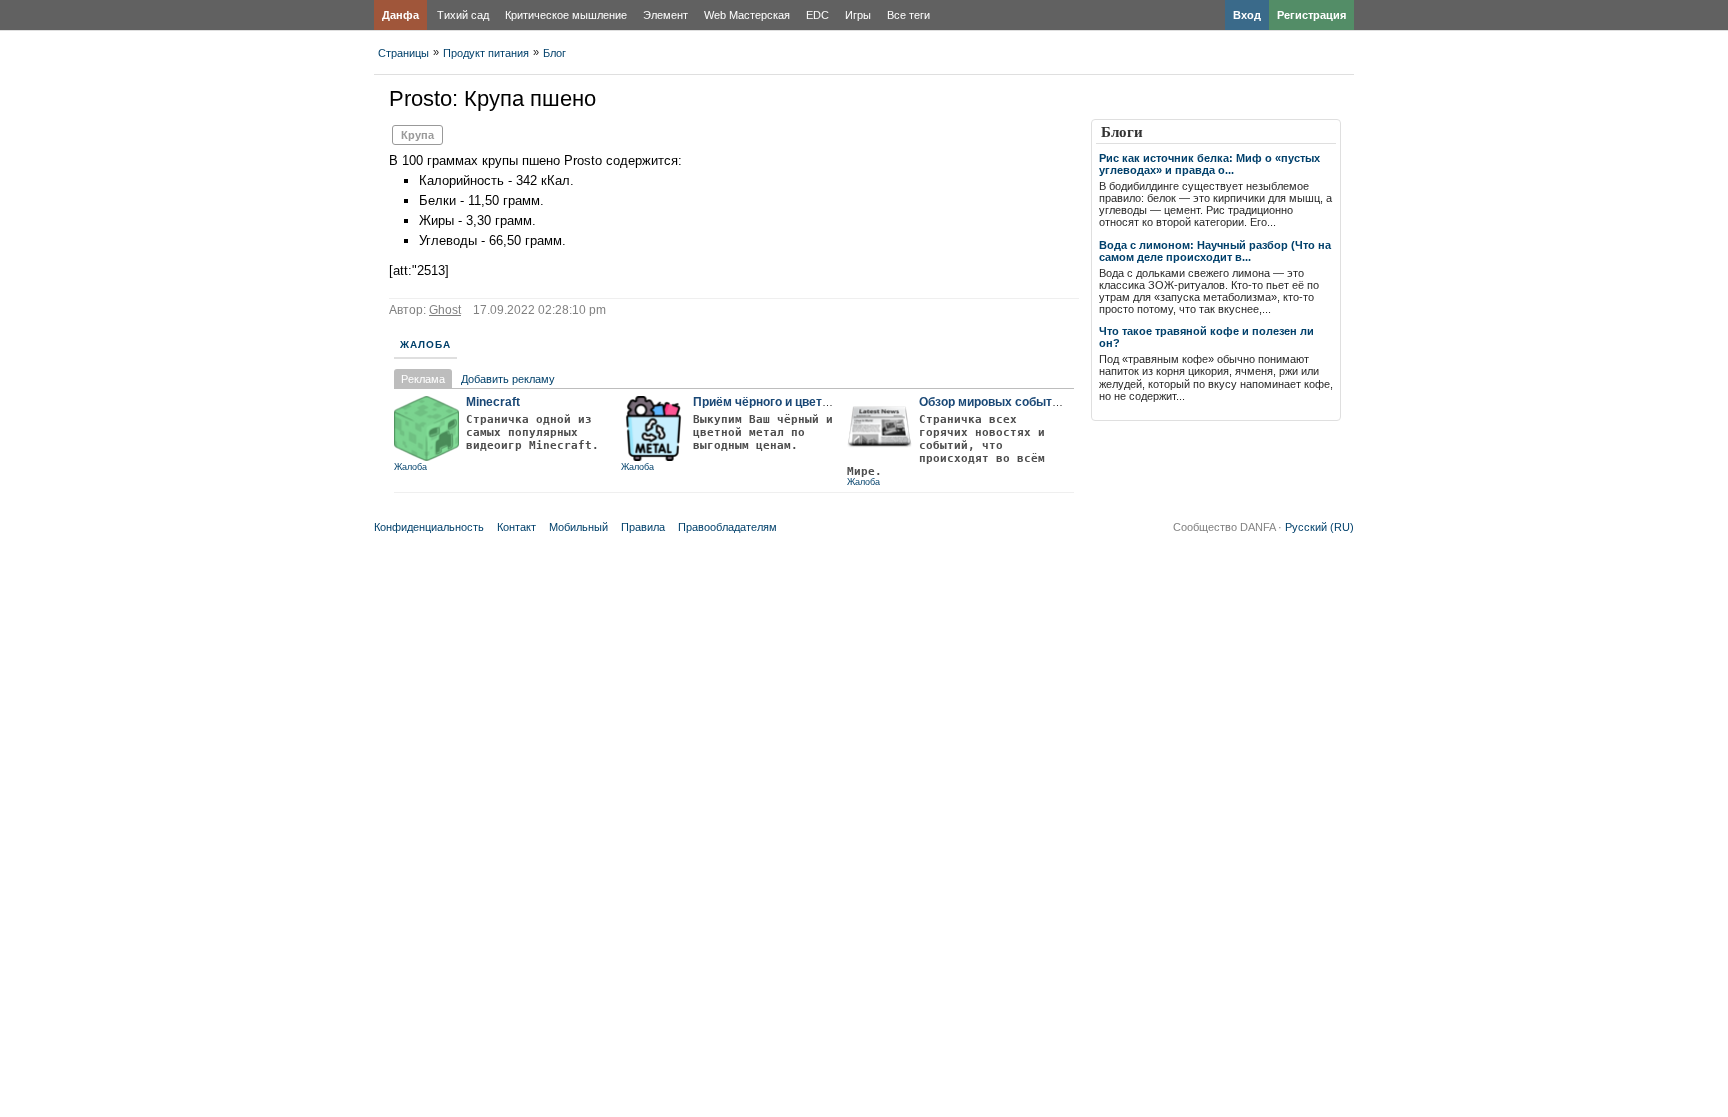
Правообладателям (727, 527)
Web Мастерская (747, 15)
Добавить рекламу (508, 379)
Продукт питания (486, 53)
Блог (554, 53)
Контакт (516, 527)
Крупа (417, 135)
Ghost (445, 310)
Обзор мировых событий (992, 402)
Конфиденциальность (429, 527)
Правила (643, 527)
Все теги (908, 15)
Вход (1247, 15)
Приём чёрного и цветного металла (798, 402)
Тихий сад (463, 15)
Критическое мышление (566, 15)
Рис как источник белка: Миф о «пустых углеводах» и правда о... (1209, 164)
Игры (858, 15)
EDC (817, 15)
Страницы (403, 53)
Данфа (400, 15)
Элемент (665, 15)
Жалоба (425, 344)
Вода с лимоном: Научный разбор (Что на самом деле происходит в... (1215, 251)
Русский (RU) (1319, 527)
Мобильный (578, 527)
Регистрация (1311, 15)
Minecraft (493, 402)
